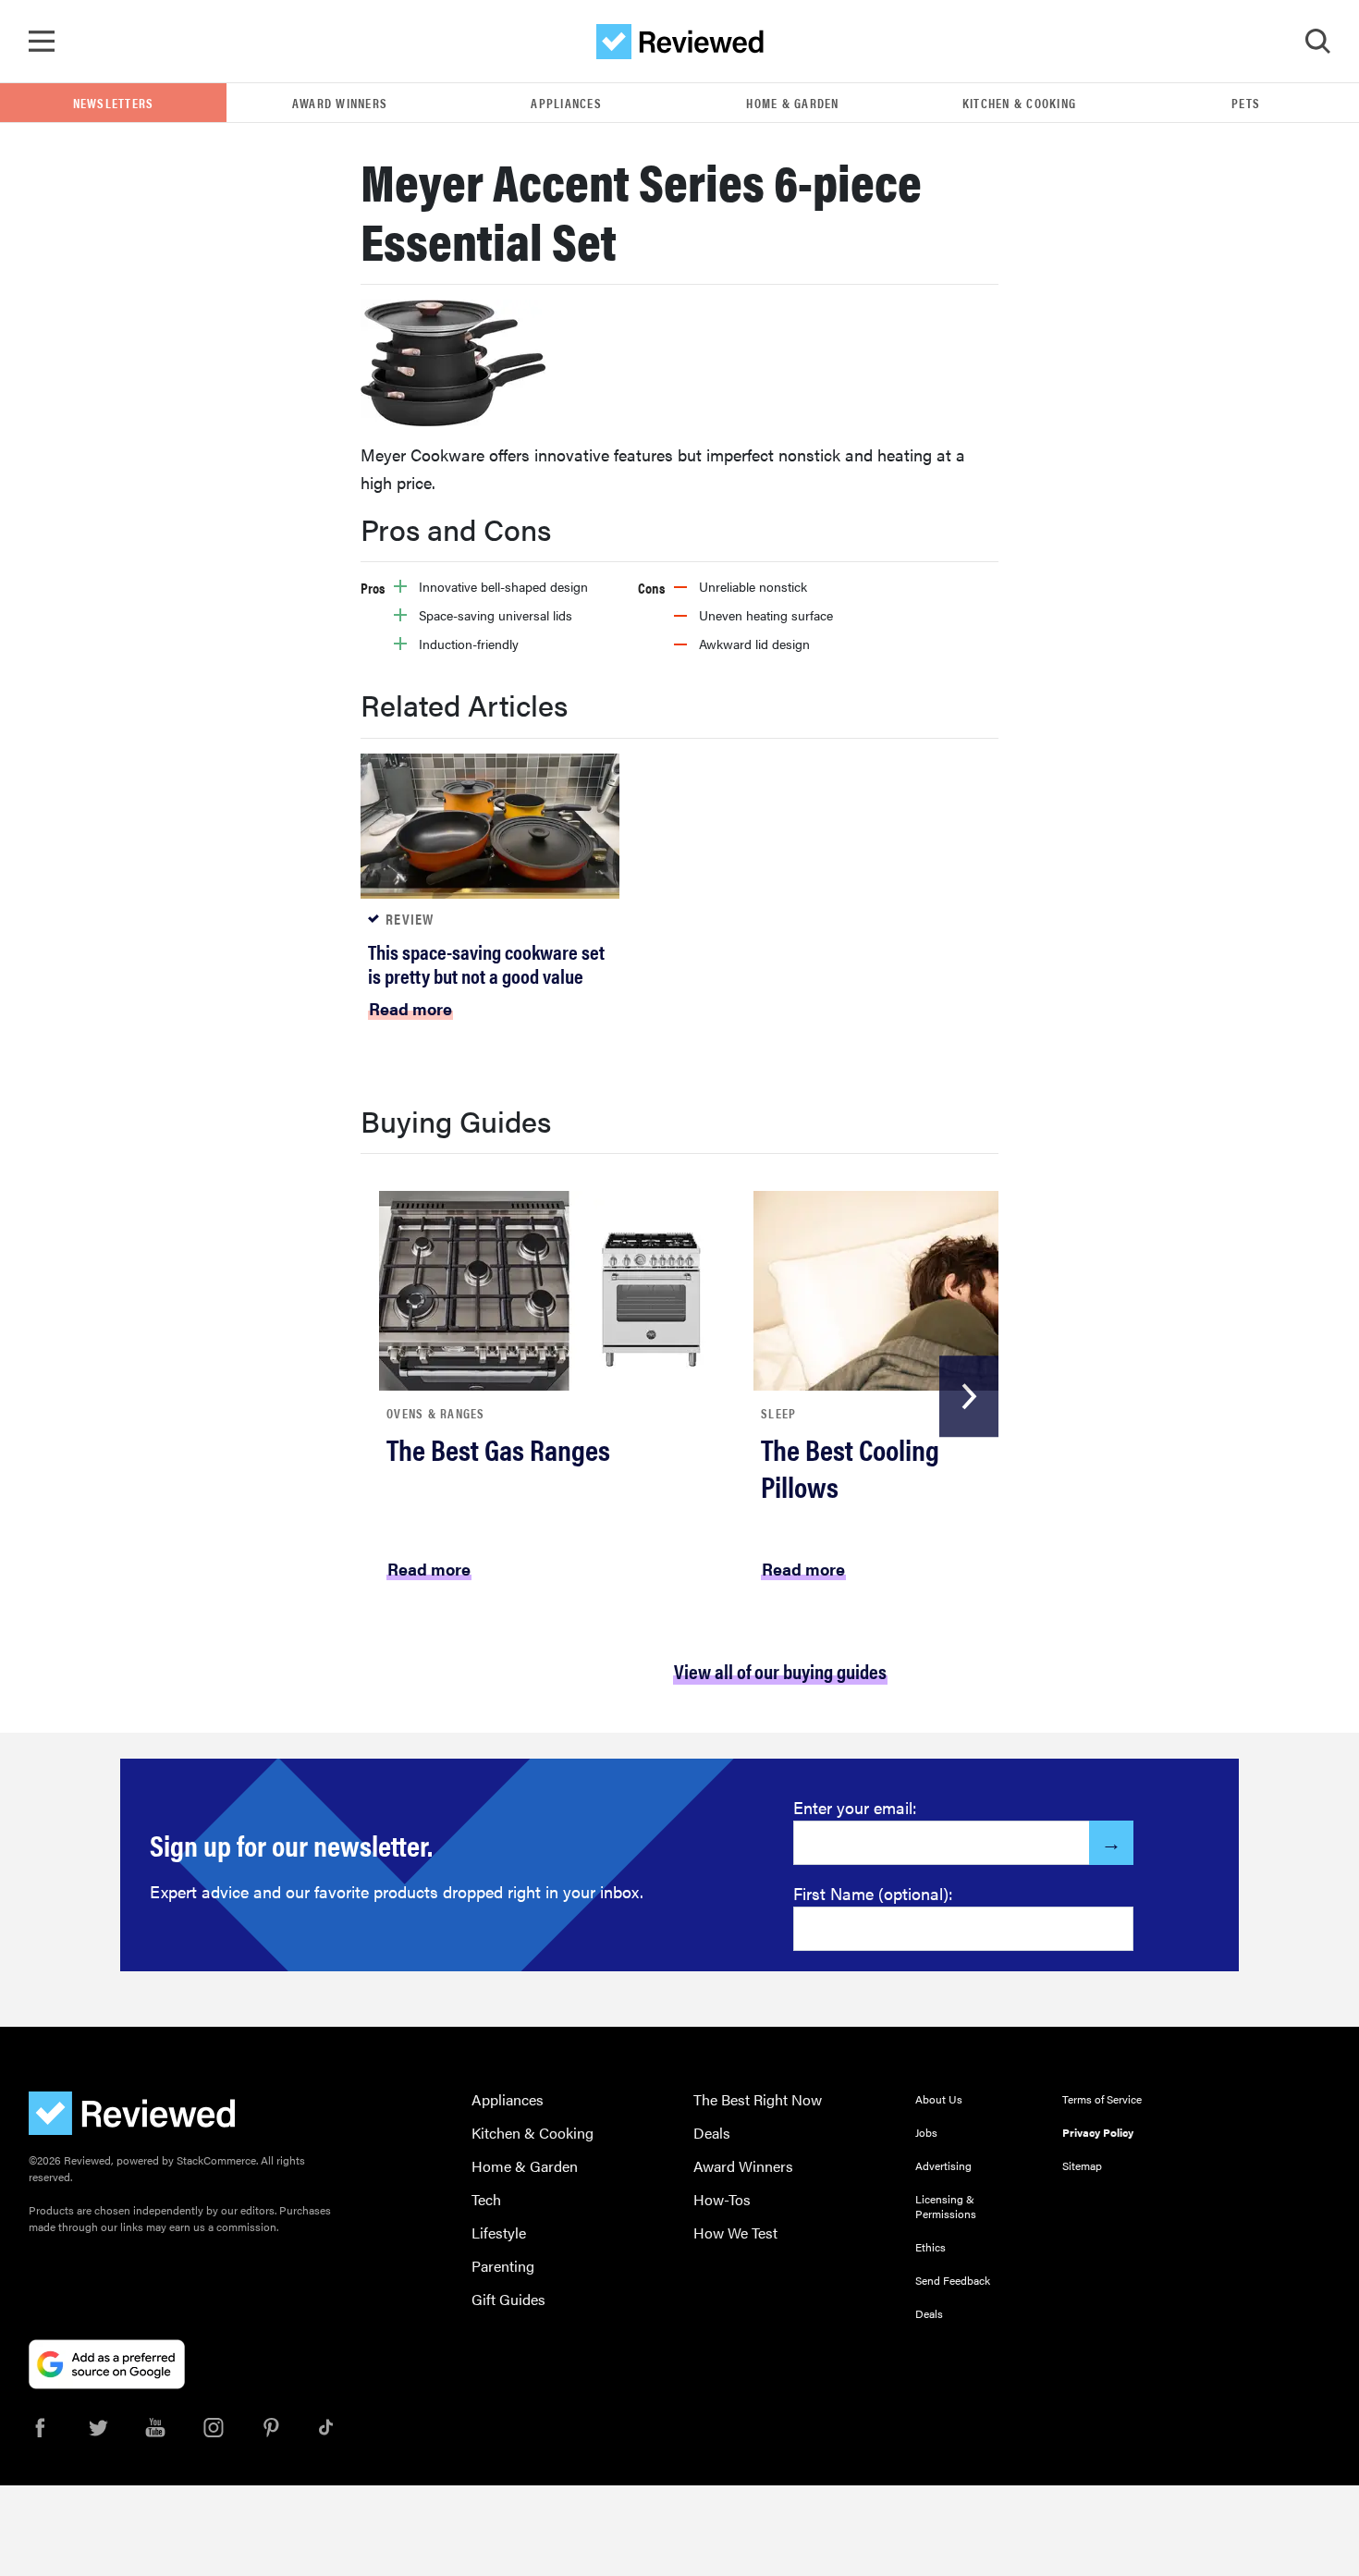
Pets (1246, 103)
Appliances (566, 103)
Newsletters (114, 103)
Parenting (503, 2266)
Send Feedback (953, 2280)
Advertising (943, 2165)
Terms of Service (1102, 2099)
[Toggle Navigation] (42, 42)
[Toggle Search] (1317, 42)
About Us (939, 2099)
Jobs (926, 2132)
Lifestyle (499, 2233)
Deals (712, 2133)
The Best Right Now (758, 2099)
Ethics (930, 2247)
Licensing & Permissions (946, 2206)
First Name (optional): (873, 1893)
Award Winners (340, 103)
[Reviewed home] (680, 42)
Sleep (778, 1413)
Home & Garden (792, 103)
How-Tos (722, 2199)
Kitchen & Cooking (1019, 103)
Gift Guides (508, 2299)
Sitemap (1082, 2165)
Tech (486, 2199)
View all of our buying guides (780, 1670)
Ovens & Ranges (436, 1413)
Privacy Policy (1098, 2132)
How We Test (735, 2233)
